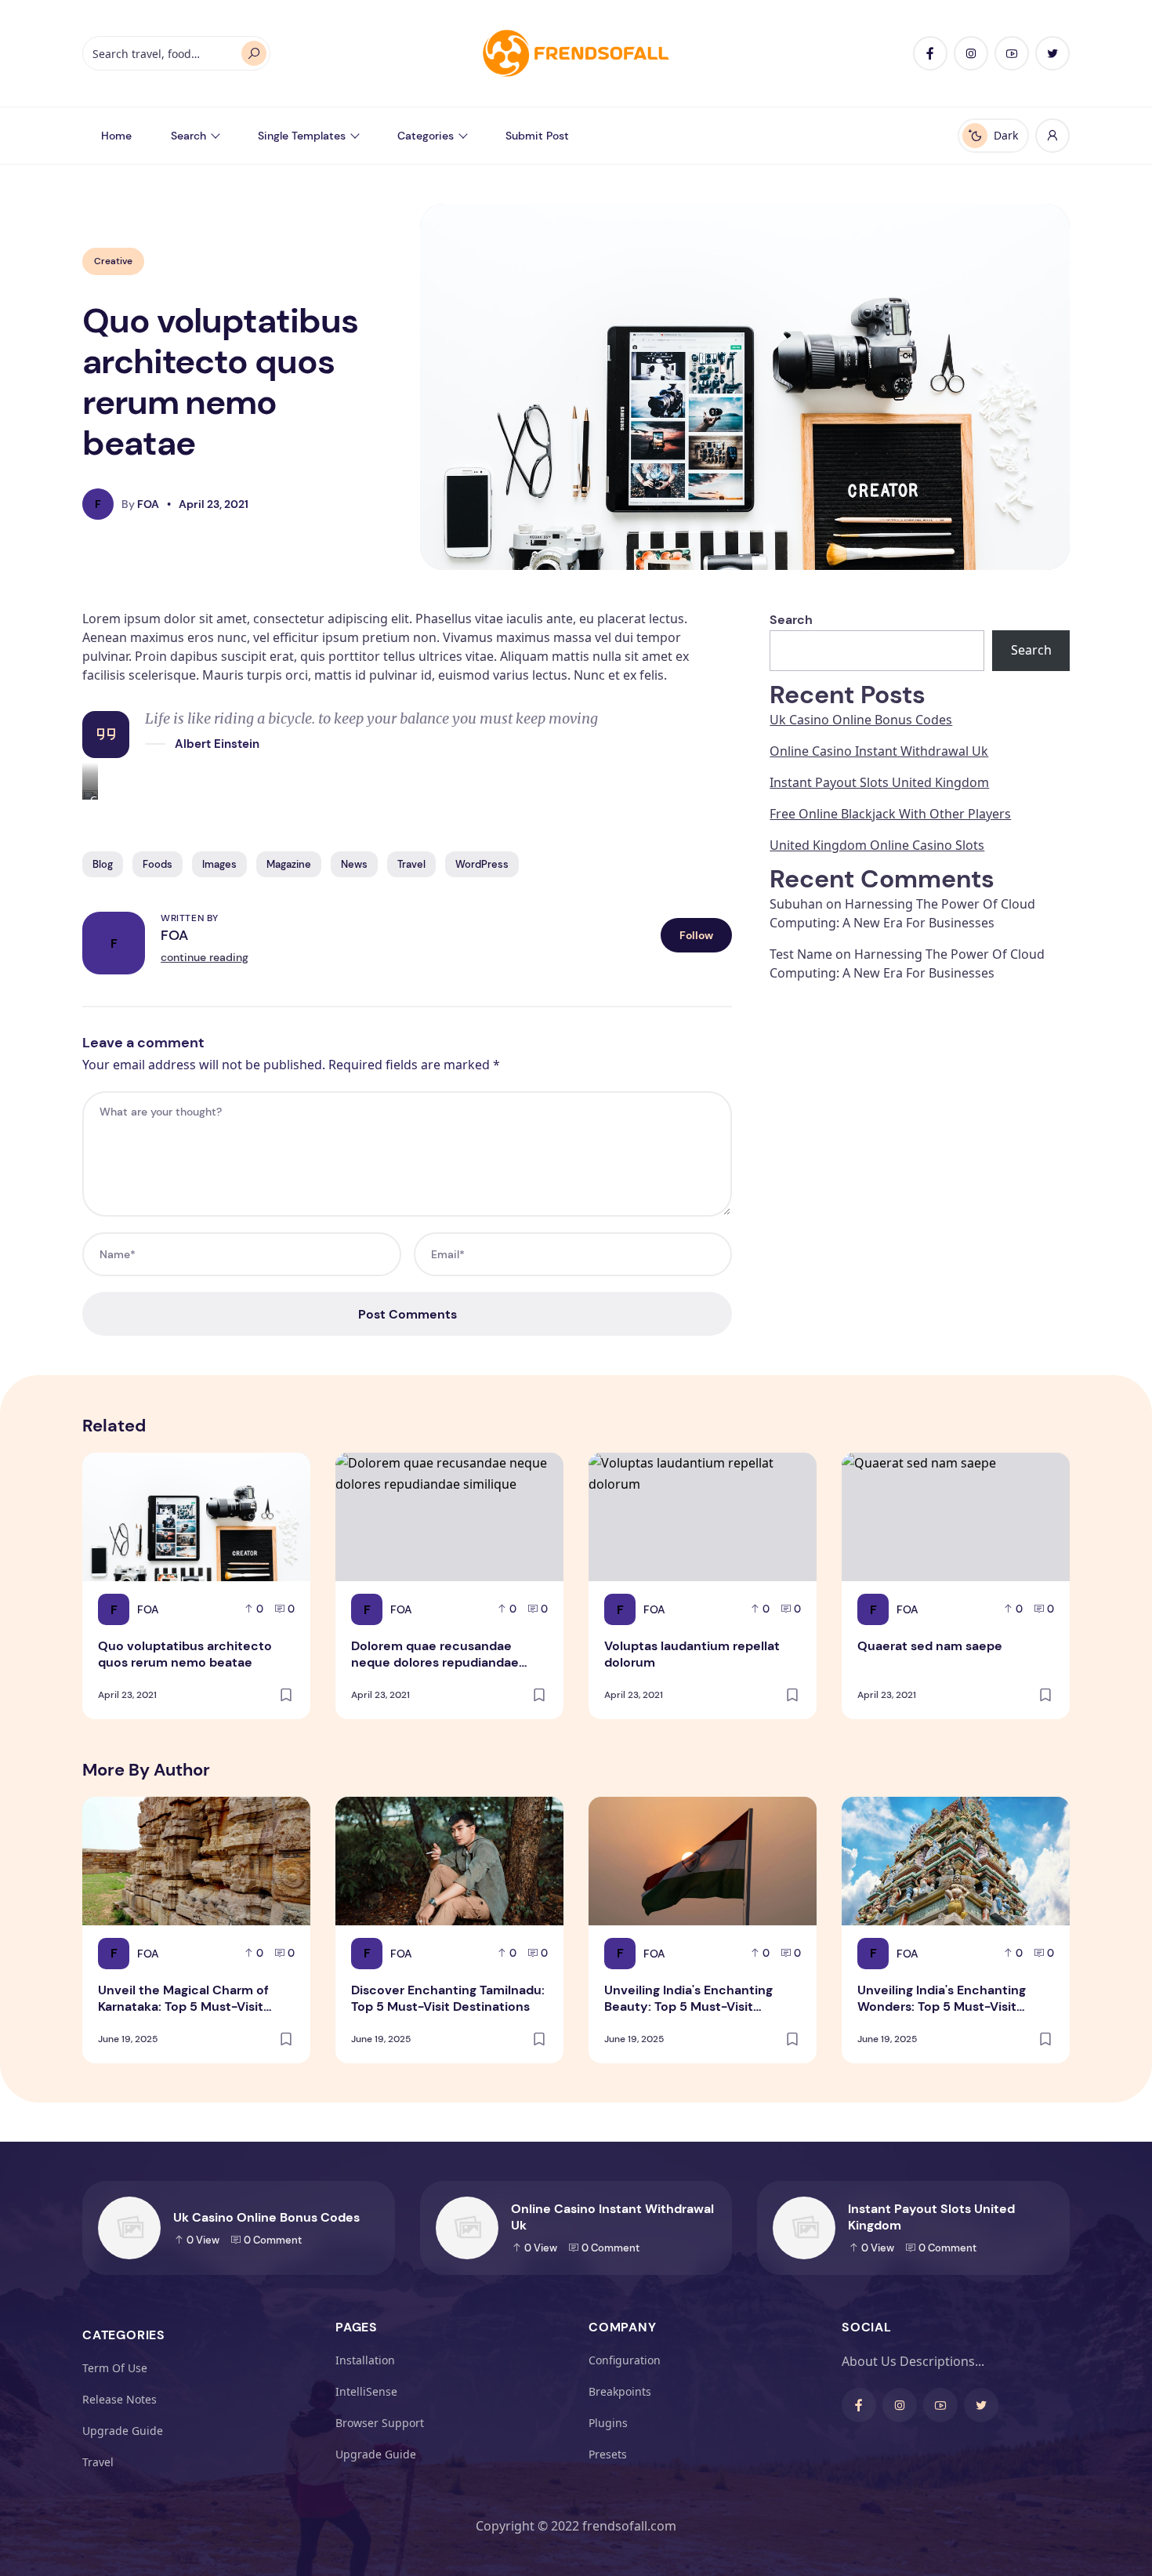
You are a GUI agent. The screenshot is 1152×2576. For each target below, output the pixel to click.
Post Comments (408, 1314)
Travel (411, 864)
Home (116, 136)
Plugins (608, 2423)
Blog (103, 864)
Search (188, 136)
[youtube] (1012, 53)
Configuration (625, 2360)
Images (219, 864)
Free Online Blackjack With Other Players (890, 814)
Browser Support (380, 2423)
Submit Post (537, 136)
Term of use (115, 2368)
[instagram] (971, 53)
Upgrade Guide (123, 2431)
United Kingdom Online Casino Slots (877, 845)
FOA (174, 935)
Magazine (289, 864)
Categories (426, 136)
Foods (158, 864)
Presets (608, 2454)
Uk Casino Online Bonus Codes (861, 720)
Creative (113, 261)
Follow (696, 935)
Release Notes (120, 2399)
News (354, 864)
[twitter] (1052, 53)
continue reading (205, 957)
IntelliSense (366, 2391)
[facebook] (930, 53)
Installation (365, 2360)
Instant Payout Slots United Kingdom (879, 782)
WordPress (482, 864)
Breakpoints (620, 2391)
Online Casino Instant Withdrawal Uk (879, 751)
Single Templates (302, 136)
